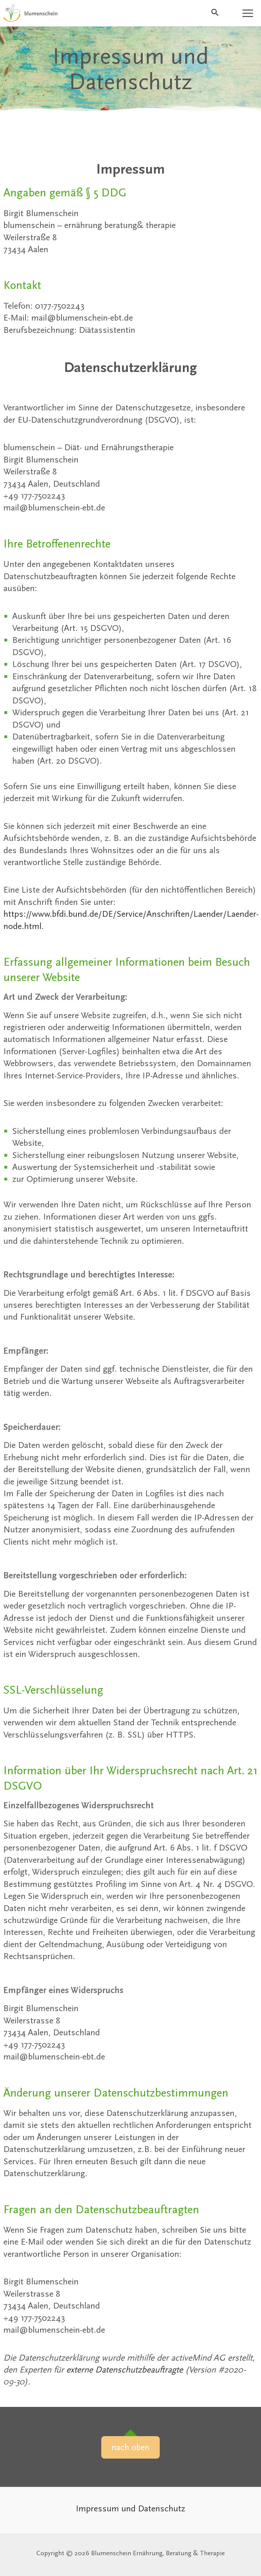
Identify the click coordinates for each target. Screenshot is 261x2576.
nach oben (130, 2447)
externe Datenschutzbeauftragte (125, 2370)
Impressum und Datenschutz (130, 2508)
